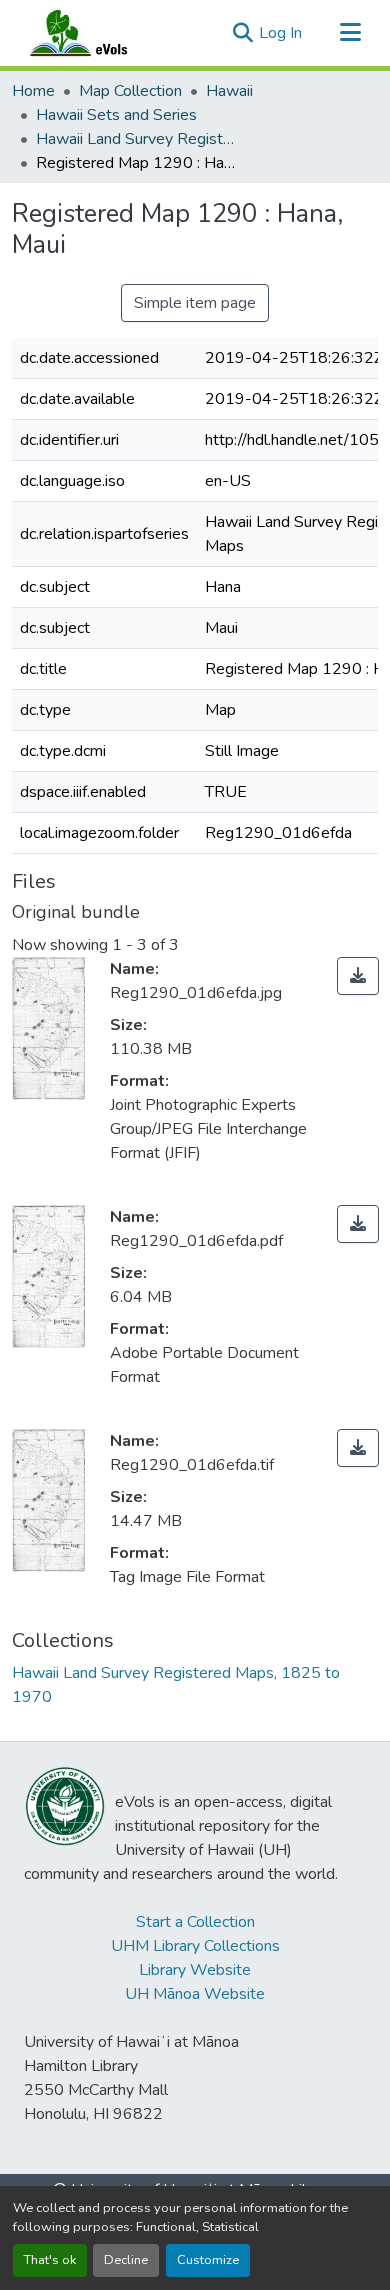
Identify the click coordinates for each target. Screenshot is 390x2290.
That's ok (50, 2260)
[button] (98, 33)
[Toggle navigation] (350, 33)
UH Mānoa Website (195, 1994)
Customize (208, 2260)
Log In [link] (280, 33)
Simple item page (195, 303)
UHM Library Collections (195, 1946)
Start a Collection (195, 1922)
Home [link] (33, 91)
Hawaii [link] (229, 91)
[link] (358, 976)
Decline (126, 2260)
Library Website (195, 1970)
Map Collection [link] (130, 91)
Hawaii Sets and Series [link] (116, 115)
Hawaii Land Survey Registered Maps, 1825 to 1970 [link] (136, 139)
